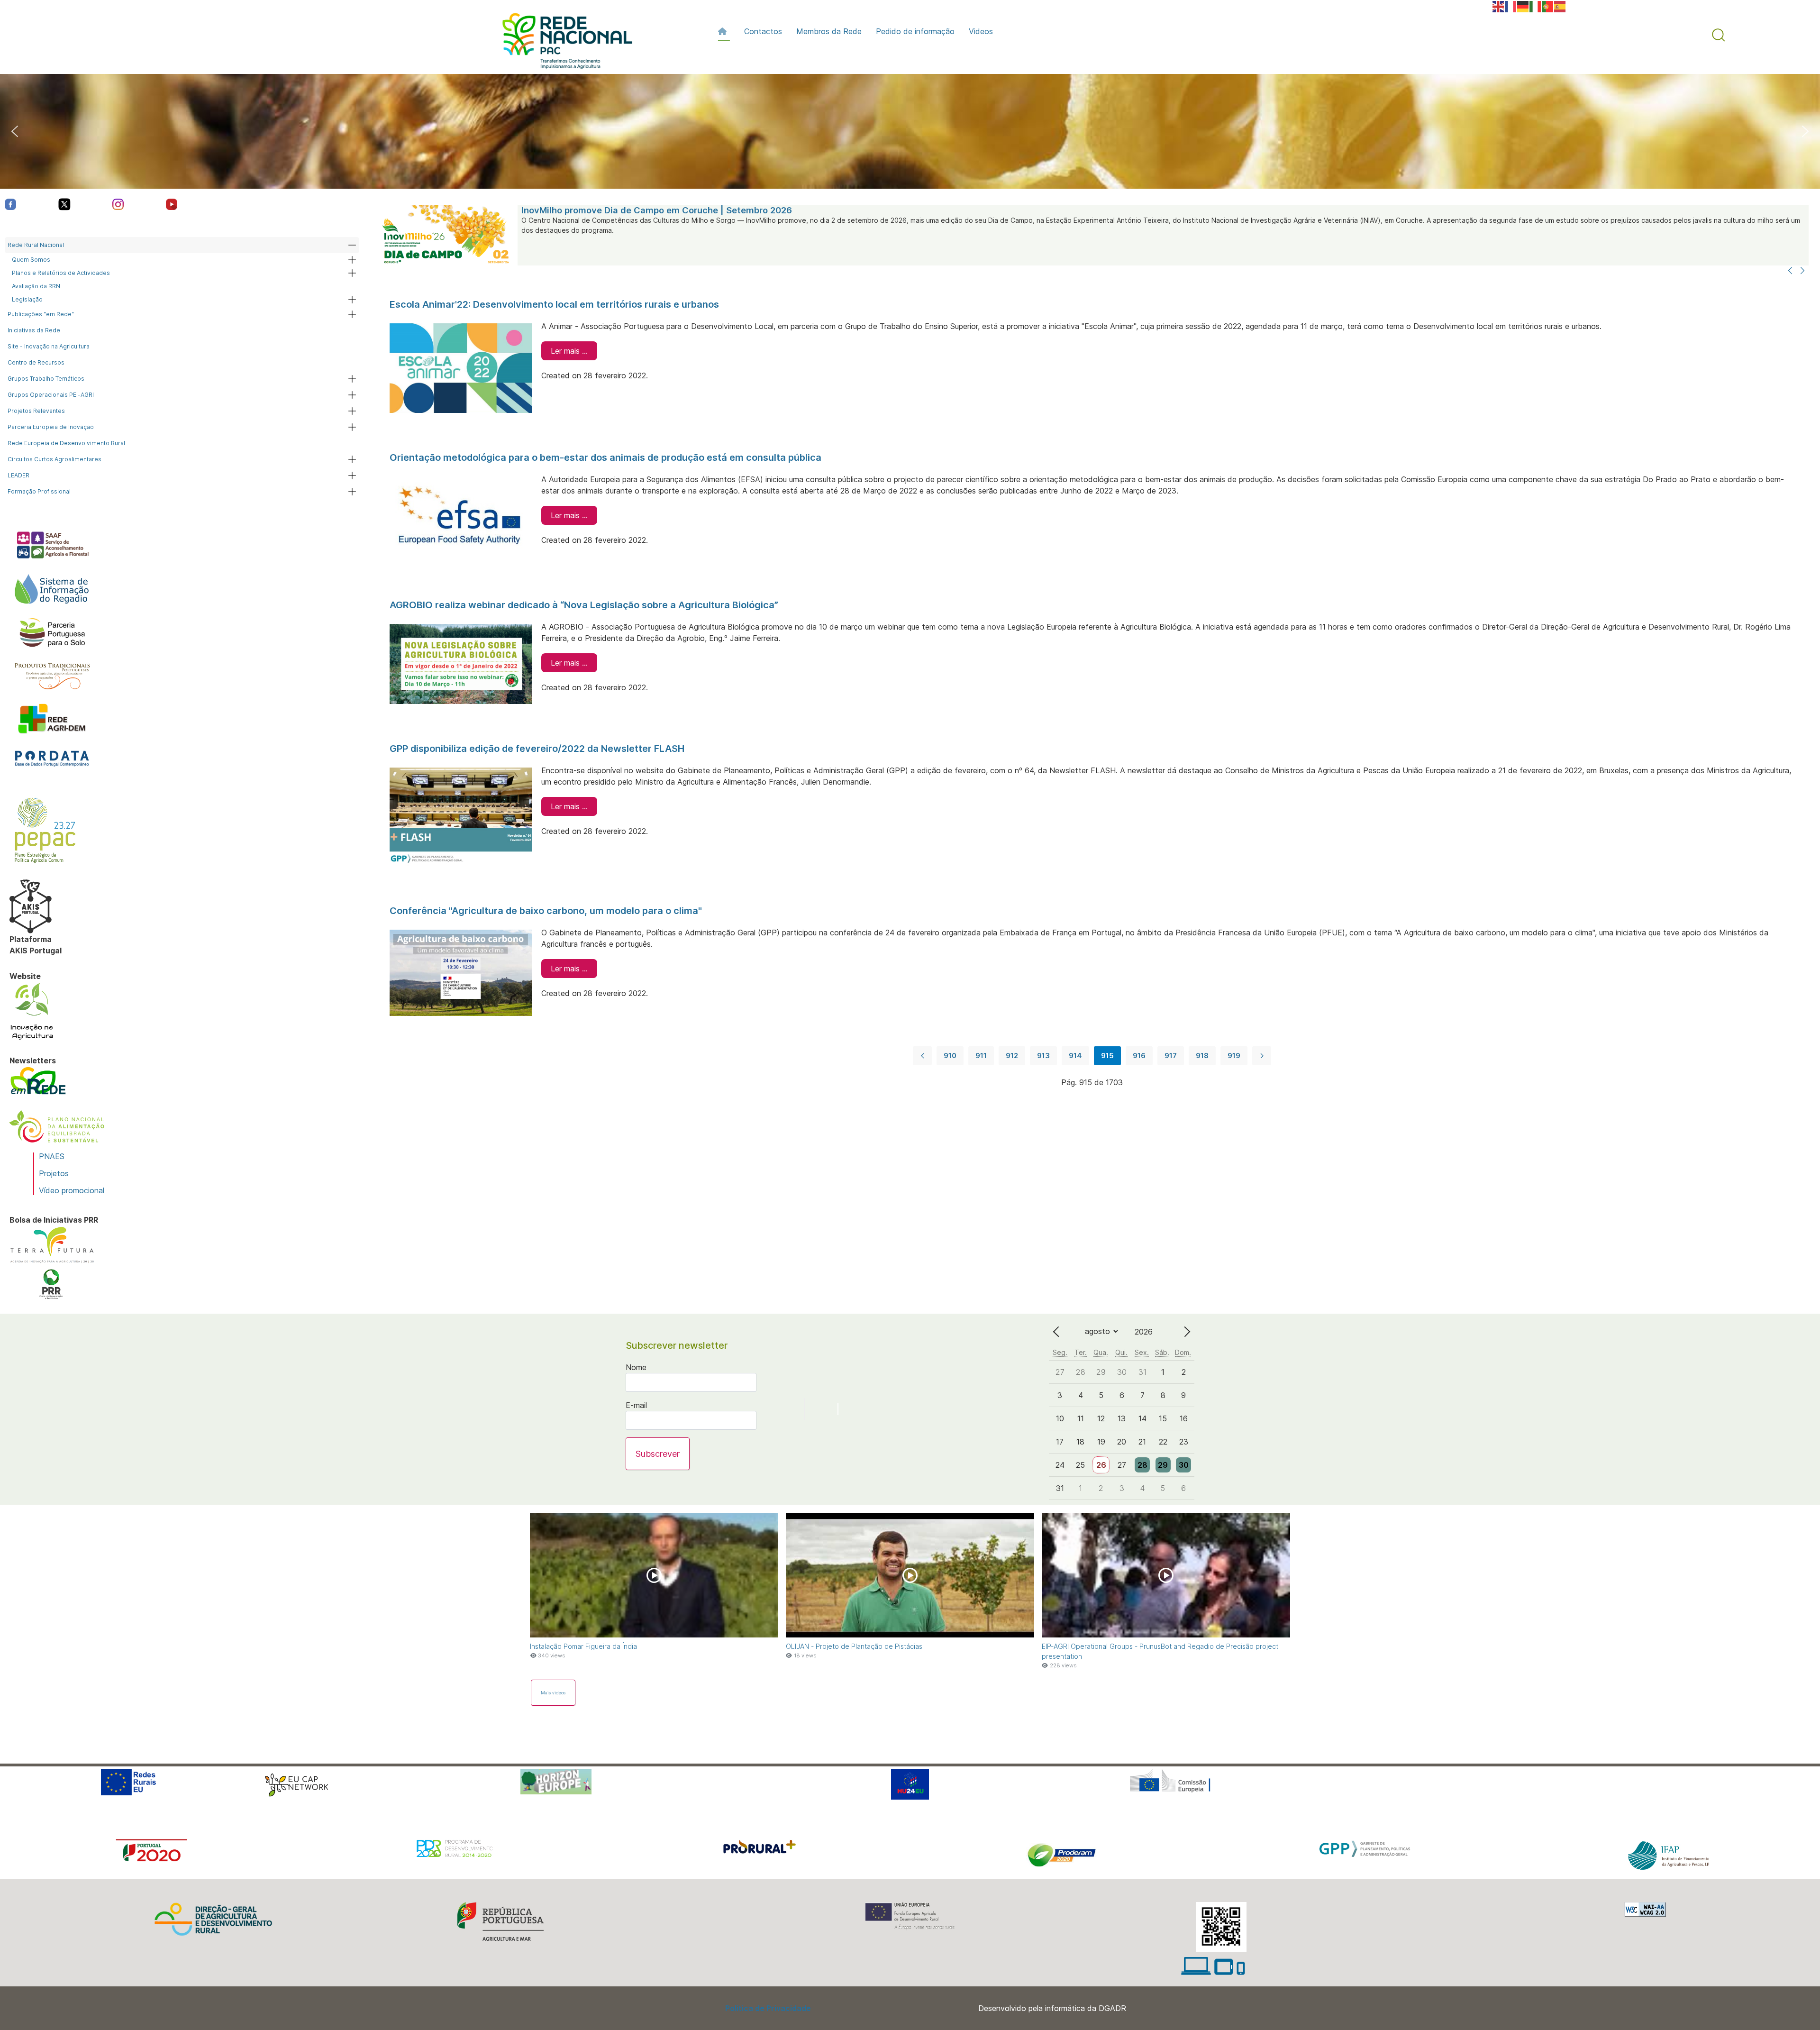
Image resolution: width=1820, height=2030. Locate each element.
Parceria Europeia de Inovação (51, 427)
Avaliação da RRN (36, 286)
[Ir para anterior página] (922, 1056)
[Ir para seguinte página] (1262, 1056)
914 (1075, 1056)
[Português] (1548, 6)
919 (1234, 1056)
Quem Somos (31, 260)
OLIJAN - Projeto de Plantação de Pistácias (854, 1646)
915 (1107, 1056)
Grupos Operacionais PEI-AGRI (51, 395)
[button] (1719, 35)
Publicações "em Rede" (41, 314)
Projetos (54, 1173)
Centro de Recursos (36, 362)
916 (1139, 1056)
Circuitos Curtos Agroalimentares (55, 459)
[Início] (724, 31)
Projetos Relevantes (36, 411)
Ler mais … (569, 351)
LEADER (18, 475)
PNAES (52, 1156)
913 (1043, 1056)
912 (1012, 1056)
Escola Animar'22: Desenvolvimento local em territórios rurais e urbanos (554, 304)
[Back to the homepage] (563, 43)
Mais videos (553, 1693)
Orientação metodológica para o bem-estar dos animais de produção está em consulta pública (605, 457)
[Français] (1511, 6)
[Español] (1560, 6)
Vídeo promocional (72, 1190)
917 (1171, 1056)
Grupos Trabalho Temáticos (46, 379)
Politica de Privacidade (768, 2008)
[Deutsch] (1523, 6)
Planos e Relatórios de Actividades (61, 273)
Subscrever (658, 1454)
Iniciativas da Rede (34, 330)
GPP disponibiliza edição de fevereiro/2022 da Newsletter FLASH (537, 749)
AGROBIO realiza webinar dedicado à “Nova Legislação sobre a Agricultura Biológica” (584, 605)
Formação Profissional (39, 491)
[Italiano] (1536, 6)
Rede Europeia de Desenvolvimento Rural (66, 443)
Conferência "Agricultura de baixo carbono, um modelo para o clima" (546, 911)
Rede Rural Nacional (36, 245)
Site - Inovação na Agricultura (49, 346)
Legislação (27, 299)
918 (1202, 1056)
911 (981, 1056)
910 (950, 1056)
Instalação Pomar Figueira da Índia (583, 1646)
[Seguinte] (1802, 271)
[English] (1499, 6)
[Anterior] (1790, 271)
